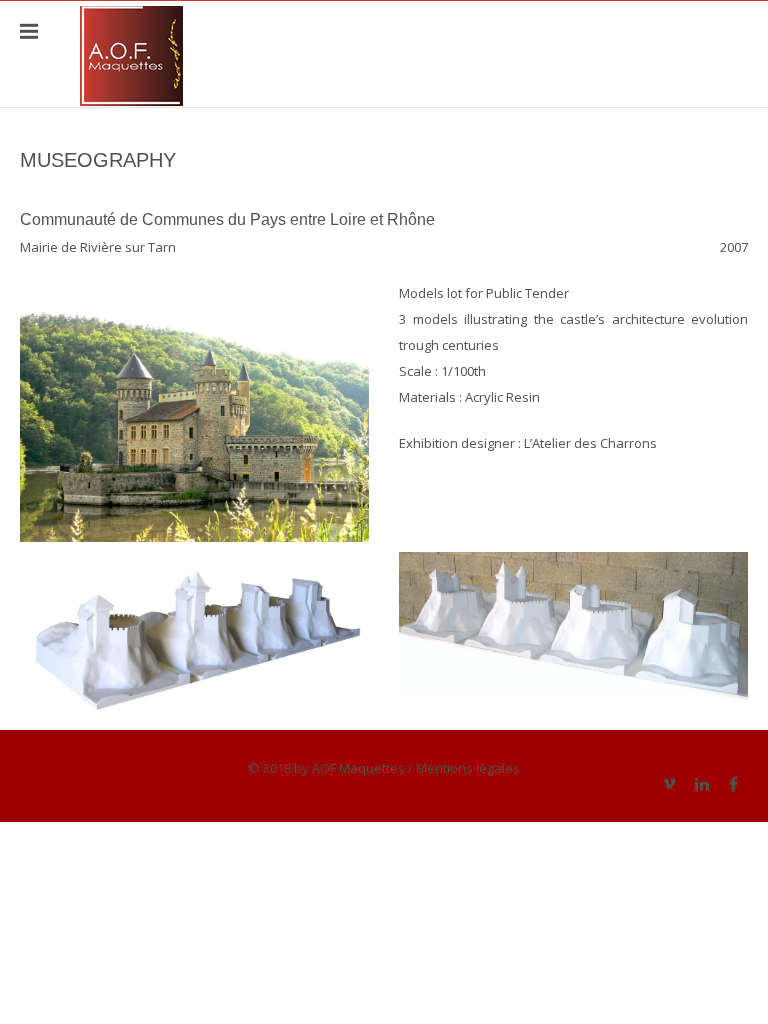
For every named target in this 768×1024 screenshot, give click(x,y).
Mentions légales (468, 768)
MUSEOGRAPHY (98, 160)
